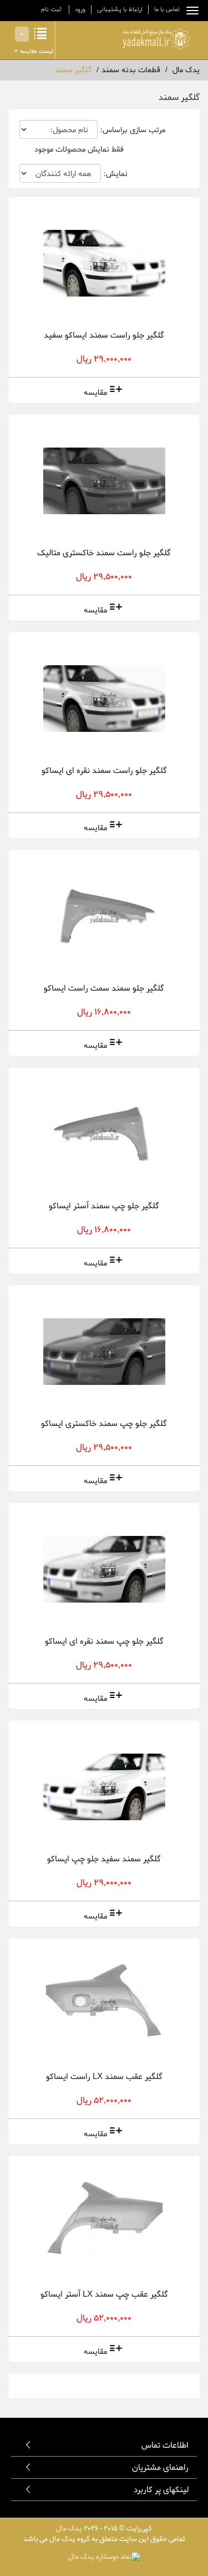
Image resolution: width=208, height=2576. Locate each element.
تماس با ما (167, 9)
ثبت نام (51, 9)
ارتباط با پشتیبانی (120, 9)
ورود (80, 9)
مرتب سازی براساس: (133, 130)
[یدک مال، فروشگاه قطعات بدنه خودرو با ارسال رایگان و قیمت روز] (156, 39)
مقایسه (95, 393)
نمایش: (115, 174)
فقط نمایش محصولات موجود (79, 150)
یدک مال (69, 2529)
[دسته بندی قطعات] (190, 11)
